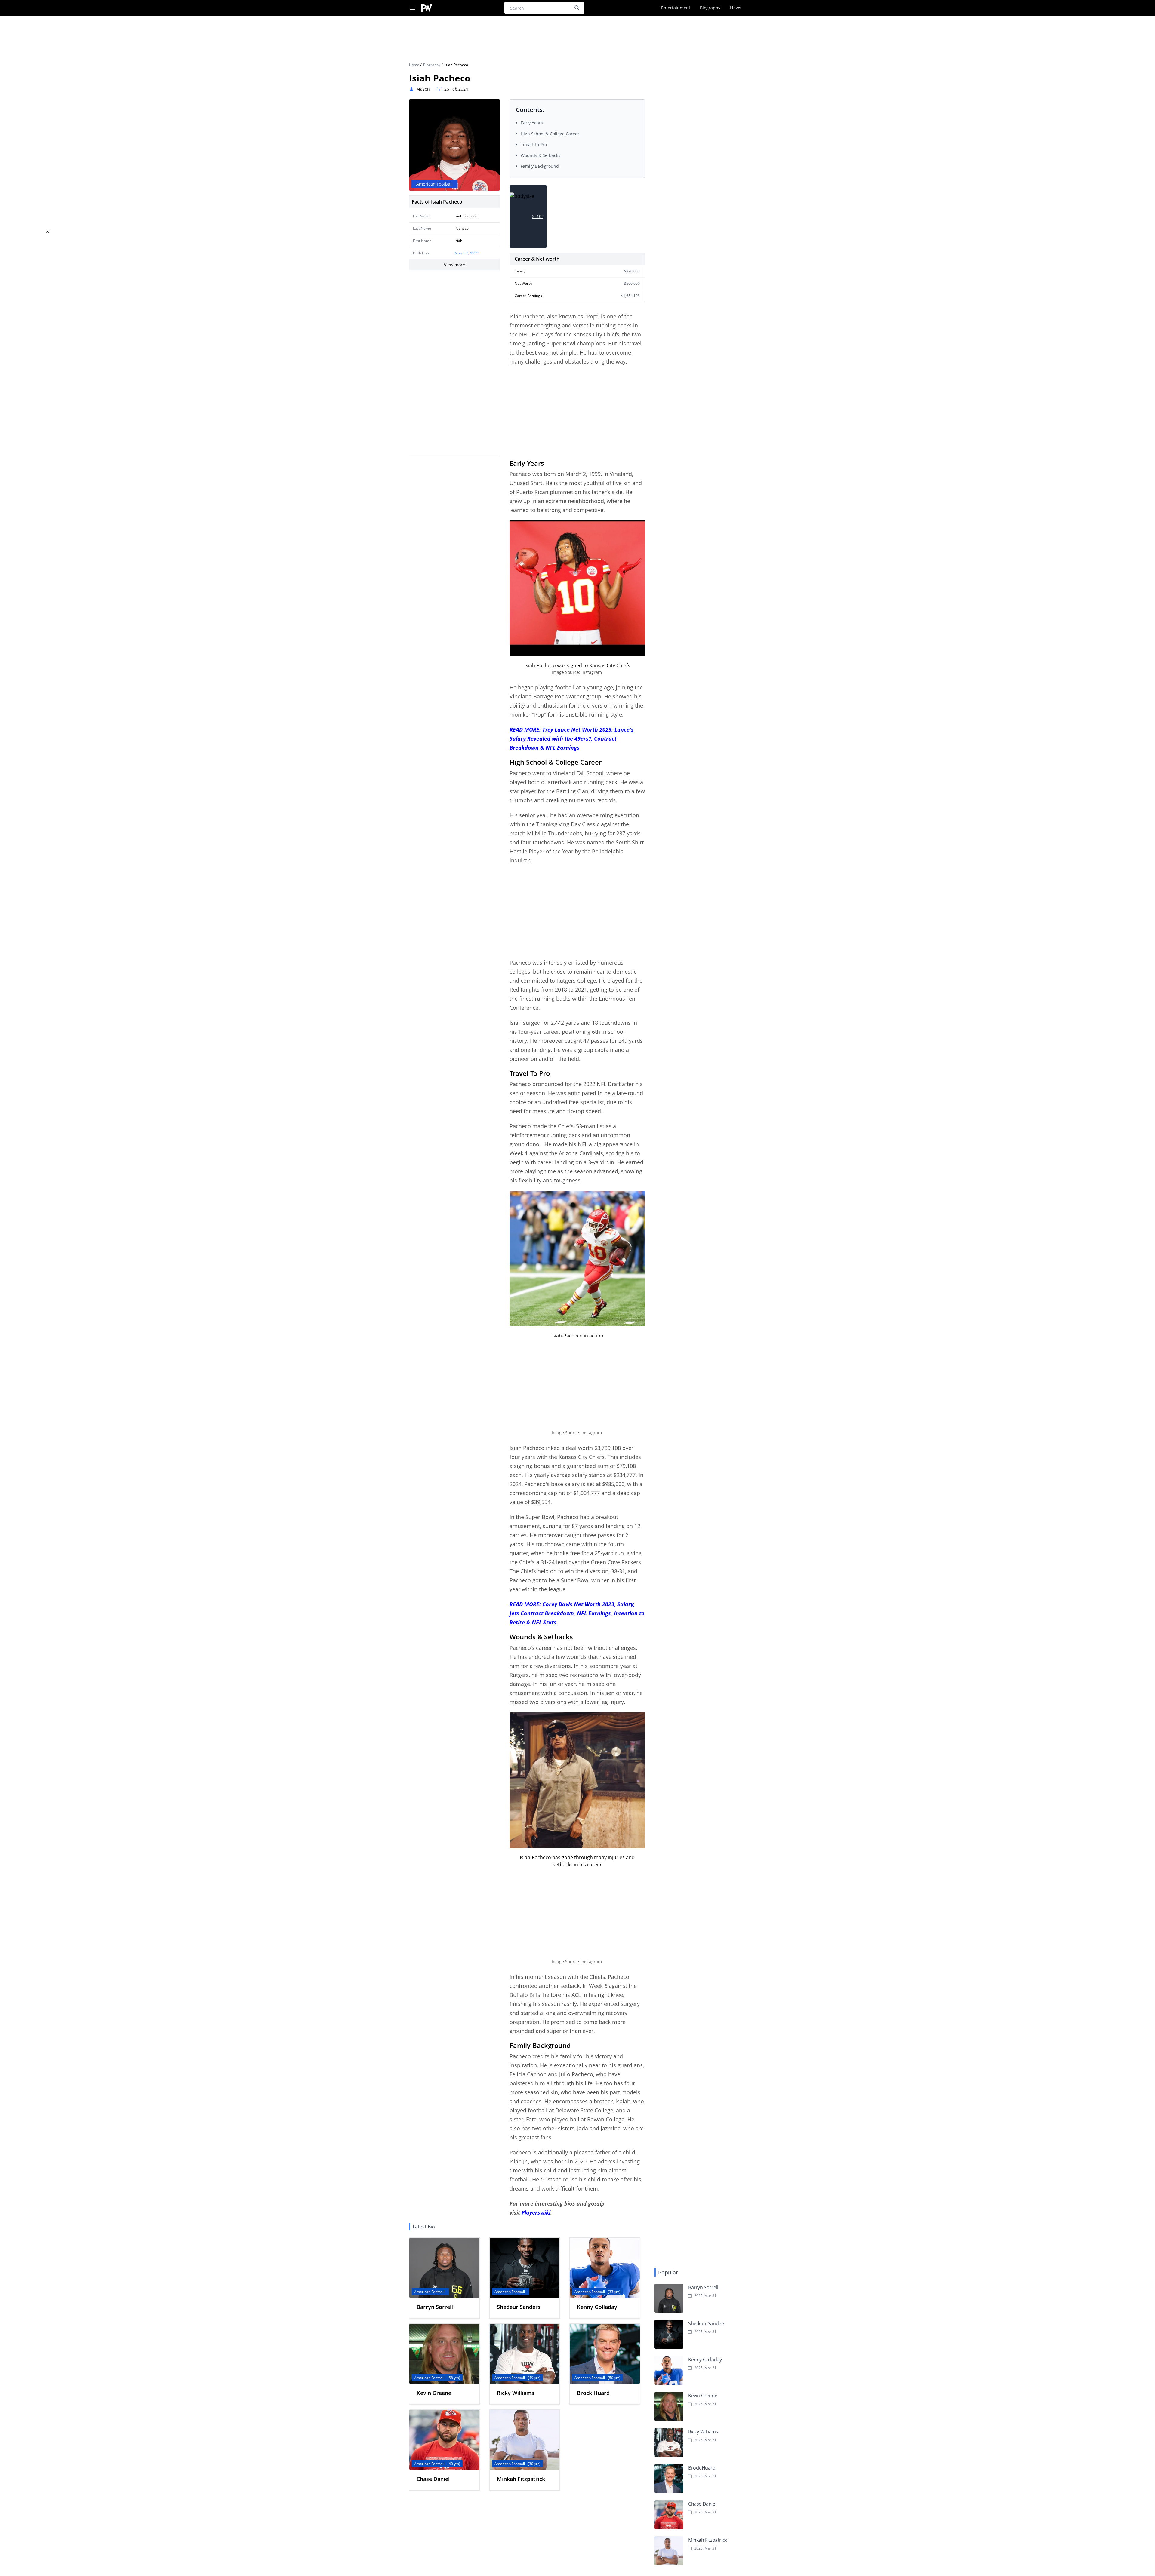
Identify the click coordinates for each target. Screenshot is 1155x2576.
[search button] (577, 8)
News (736, 8)
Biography (710, 8)
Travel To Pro (534, 144)
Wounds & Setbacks (541, 155)
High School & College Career (550, 134)
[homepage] (427, 8)
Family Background (540, 166)
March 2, (462, 253)
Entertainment (676, 8)
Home (415, 65)
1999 (474, 253)
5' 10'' (538, 216)
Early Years (532, 123)
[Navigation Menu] (413, 8)
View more (454, 265)
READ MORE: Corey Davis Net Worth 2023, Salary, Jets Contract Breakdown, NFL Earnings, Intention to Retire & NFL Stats (577, 1613)
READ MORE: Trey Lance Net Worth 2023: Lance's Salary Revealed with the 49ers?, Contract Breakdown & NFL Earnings (572, 738)
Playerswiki (536, 2212)
